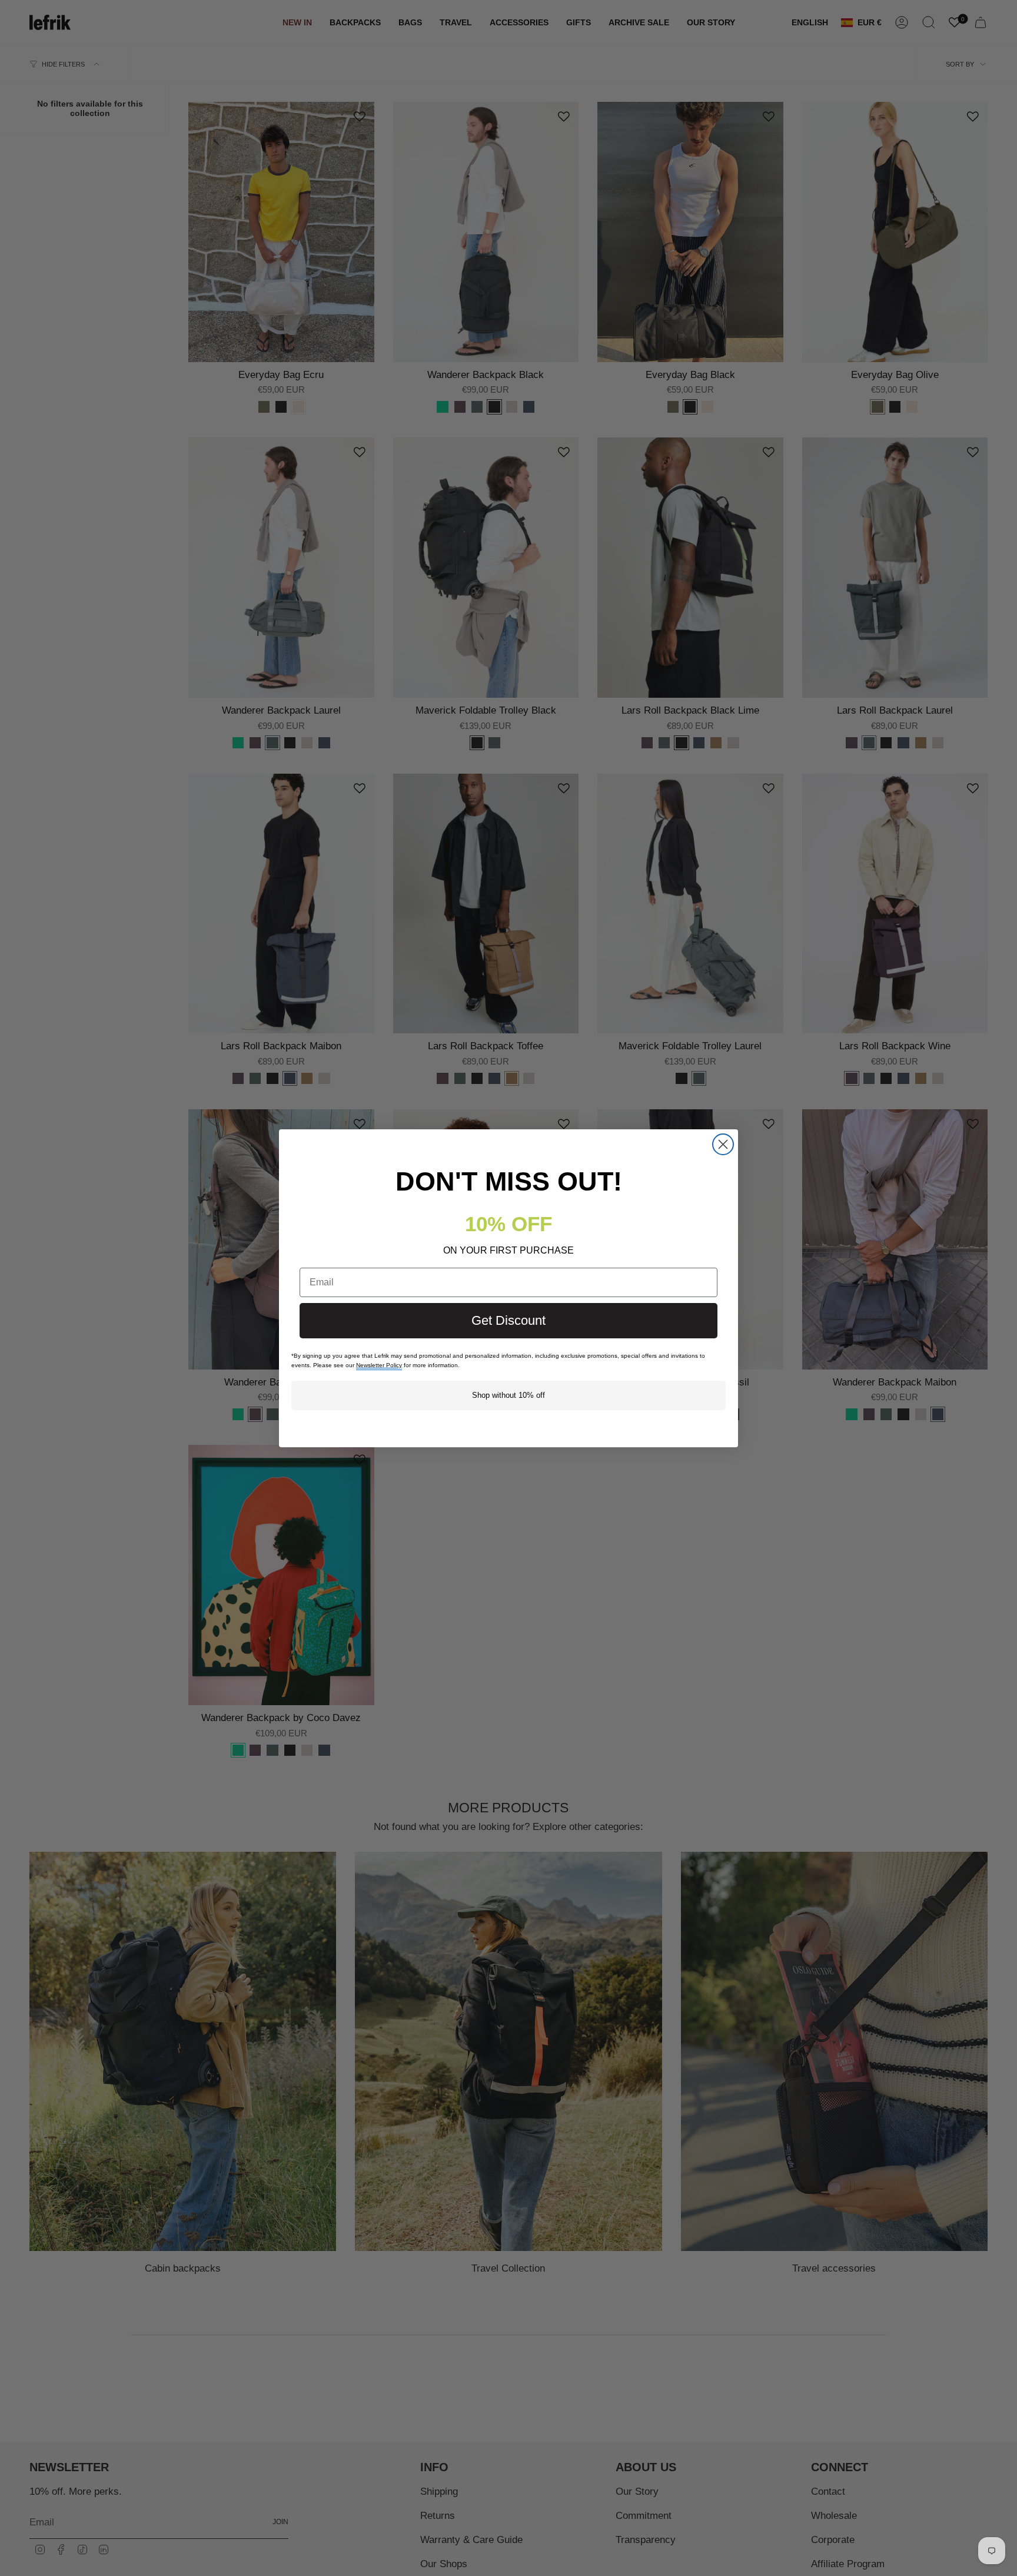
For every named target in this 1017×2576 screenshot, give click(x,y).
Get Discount (508, 1320)
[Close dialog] (723, 1144)
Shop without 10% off (508, 1395)
